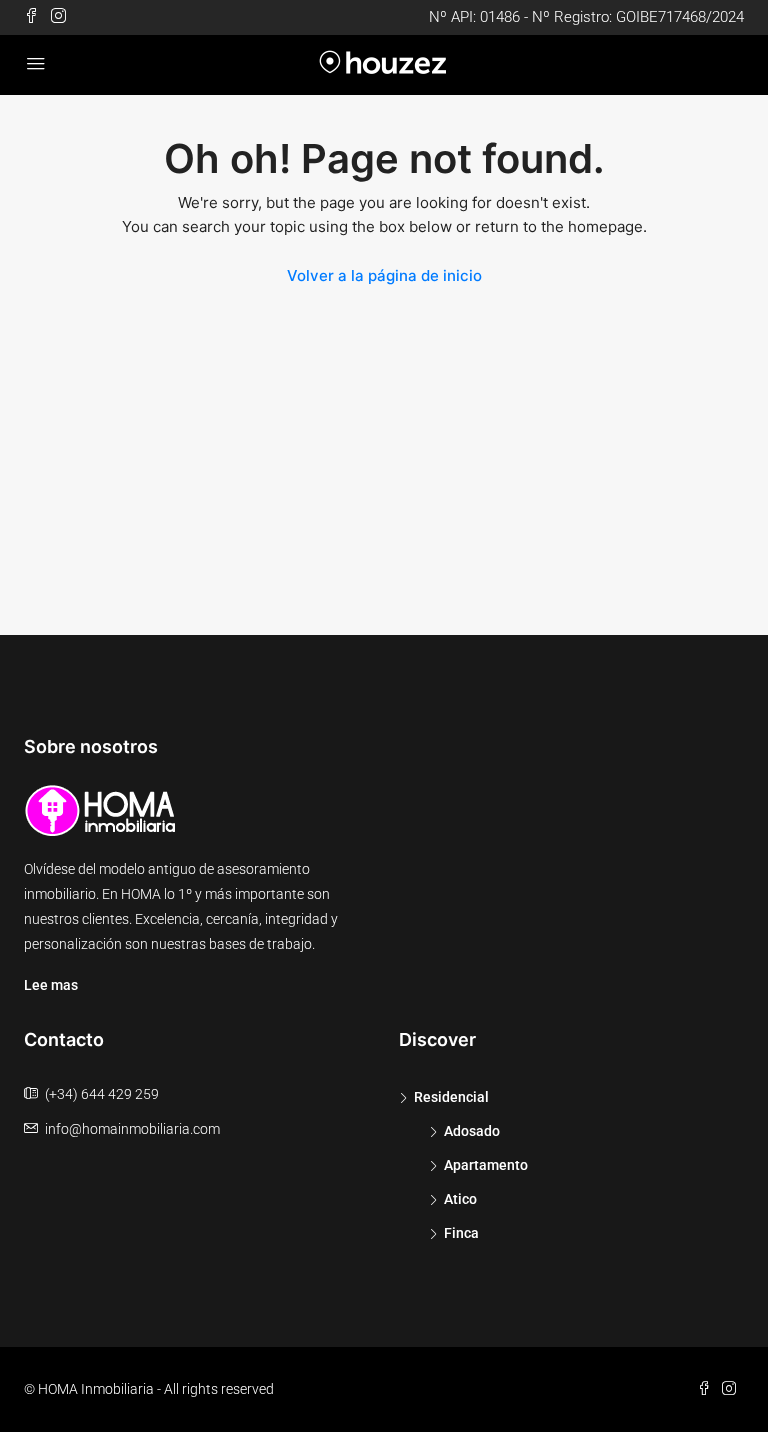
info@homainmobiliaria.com (132, 1129)
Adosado (472, 1131)
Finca (461, 1233)
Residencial (451, 1097)
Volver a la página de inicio (384, 275)
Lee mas (51, 985)
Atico (460, 1199)
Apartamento (486, 1165)
